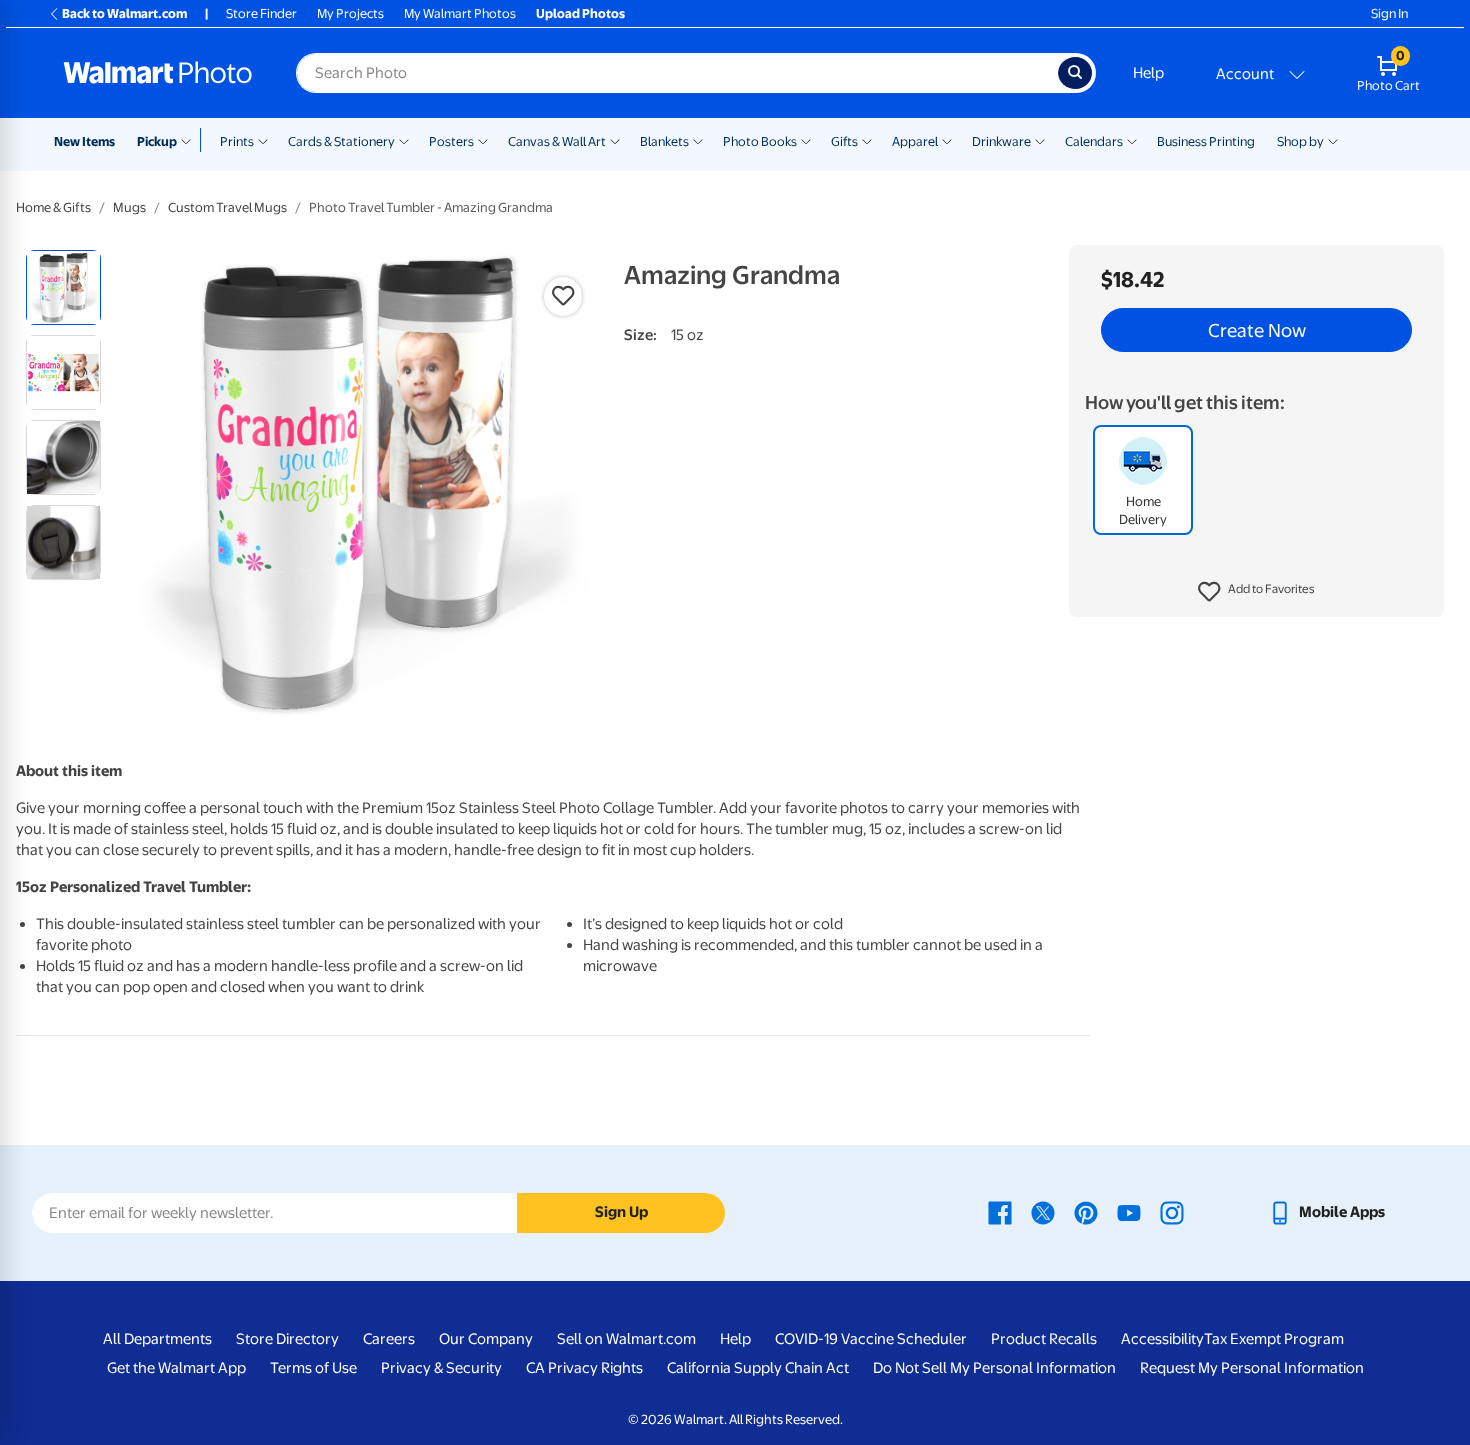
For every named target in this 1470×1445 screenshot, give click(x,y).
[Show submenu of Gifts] (867, 140)
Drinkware (1001, 141)
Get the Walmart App (176, 1368)
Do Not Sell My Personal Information (994, 1368)
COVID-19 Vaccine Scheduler (871, 1339)
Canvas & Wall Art (557, 141)
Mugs (129, 207)
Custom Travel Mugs (227, 207)
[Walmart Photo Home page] (158, 73)
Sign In (1389, 13)
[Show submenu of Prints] (263, 140)
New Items (84, 141)
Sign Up (621, 1212)
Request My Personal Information (1252, 1368)
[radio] (63, 287)
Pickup (157, 141)
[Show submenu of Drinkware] (1040, 140)
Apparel (915, 141)
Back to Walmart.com (124, 13)
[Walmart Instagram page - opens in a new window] (1172, 1212)
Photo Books (760, 141)
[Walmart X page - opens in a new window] (1043, 1212)
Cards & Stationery (341, 141)
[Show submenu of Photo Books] (806, 140)
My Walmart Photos (460, 13)
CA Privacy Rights (584, 1368)
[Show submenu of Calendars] (1132, 140)
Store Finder (261, 13)
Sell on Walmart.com (626, 1339)
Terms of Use (313, 1368)
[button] (1256, 592)
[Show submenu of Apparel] (947, 140)
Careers (389, 1339)
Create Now (1257, 330)
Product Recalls (1044, 1339)
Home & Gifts (53, 207)
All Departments (157, 1339)
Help (1148, 73)
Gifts (844, 141)
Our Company (486, 1339)
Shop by (1300, 141)
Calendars (1094, 141)
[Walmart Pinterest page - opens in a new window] (1086, 1212)
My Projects (350, 13)
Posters (451, 141)
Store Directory (287, 1339)
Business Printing (1206, 141)
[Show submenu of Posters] (483, 140)
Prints (237, 141)
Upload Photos (580, 13)
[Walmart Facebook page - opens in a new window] (1000, 1212)
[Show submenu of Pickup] (190, 140)
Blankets (664, 141)
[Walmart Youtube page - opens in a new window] (1129, 1212)
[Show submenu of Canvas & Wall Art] (615, 140)
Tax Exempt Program (1274, 1339)
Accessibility (1162, 1339)
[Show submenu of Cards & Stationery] (404, 140)
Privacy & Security (441, 1368)
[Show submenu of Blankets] (698, 140)
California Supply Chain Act (758, 1368)
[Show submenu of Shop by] (1333, 140)
